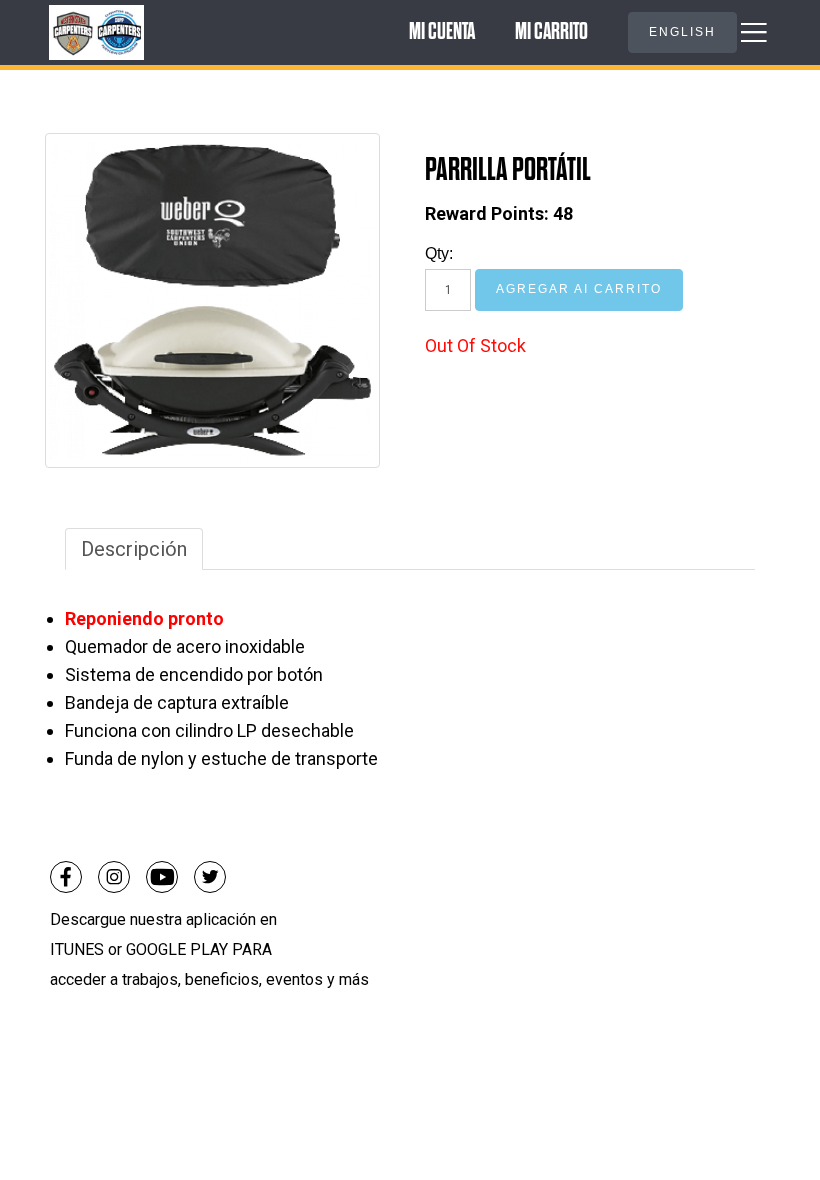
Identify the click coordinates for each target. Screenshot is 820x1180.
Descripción (134, 549)
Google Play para (199, 949)
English (682, 32)
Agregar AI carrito (579, 289)
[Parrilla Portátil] (212, 300)
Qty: (439, 253)
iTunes (79, 949)
